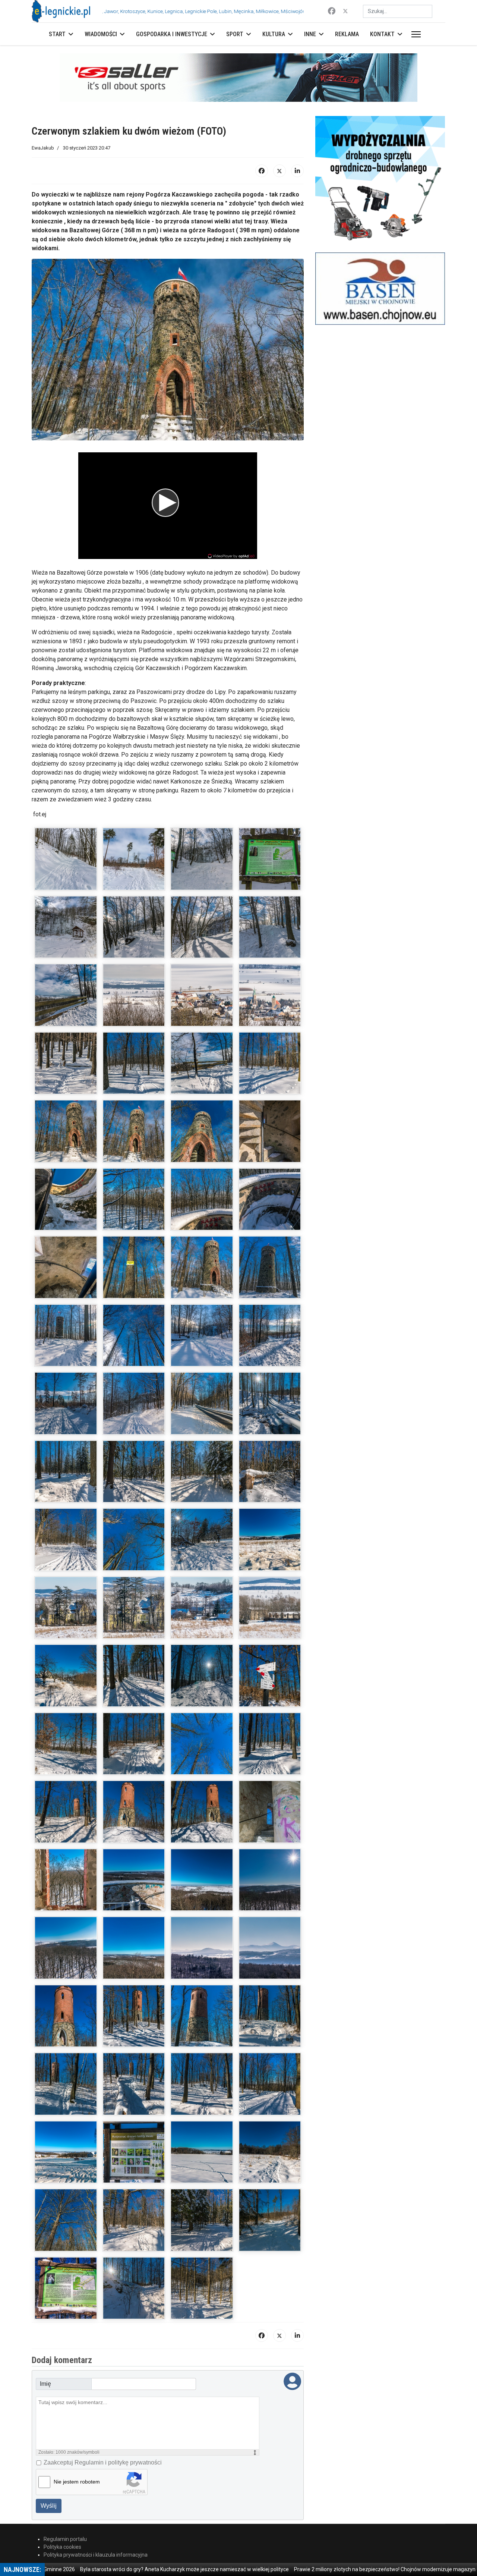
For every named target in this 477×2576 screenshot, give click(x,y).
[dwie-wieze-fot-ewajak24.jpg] (270, 1151)
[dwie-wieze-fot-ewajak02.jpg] (134, 811)
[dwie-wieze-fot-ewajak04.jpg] (270, 811)
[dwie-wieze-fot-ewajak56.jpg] (270, 1695)
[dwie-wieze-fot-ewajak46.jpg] (134, 1559)
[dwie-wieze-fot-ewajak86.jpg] (134, 2240)
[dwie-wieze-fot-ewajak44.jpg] (270, 1491)
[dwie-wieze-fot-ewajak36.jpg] (270, 1355)
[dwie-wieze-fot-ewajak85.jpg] (66, 2240)
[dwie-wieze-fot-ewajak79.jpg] (202, 2104)
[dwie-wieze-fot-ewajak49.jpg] (66, 1627)
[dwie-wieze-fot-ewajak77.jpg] (66, 2104)
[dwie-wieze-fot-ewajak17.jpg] (66, 1083)
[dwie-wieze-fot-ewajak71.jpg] (202, 1968)
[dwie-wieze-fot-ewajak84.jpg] (270, 2172)
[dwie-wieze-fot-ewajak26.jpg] (134, 1219)
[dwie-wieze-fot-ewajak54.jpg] (134, 1695)
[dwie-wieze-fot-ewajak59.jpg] (202, 1763)
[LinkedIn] (297, 122)
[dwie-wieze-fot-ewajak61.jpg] (66, 1832)
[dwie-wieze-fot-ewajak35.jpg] (202, 1355)
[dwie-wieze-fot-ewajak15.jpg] (202, 1015)
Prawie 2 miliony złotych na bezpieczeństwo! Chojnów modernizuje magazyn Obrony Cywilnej (337, 2569)
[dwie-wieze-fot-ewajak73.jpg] (66, 2035)
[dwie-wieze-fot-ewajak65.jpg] (66, 1899)
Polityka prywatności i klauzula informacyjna (96, 2506)
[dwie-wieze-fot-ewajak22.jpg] (134, 1151)
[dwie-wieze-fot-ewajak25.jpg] (66, 1219)
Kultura (274, 34)
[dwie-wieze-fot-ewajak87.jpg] (202, 2240)
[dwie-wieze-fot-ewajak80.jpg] (270, 2104)
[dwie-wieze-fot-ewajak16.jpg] (270, 1015)
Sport (235, 34)
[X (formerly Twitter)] (279, 122)
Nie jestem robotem (77, 2433)
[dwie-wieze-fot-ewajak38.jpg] (134, 1423)
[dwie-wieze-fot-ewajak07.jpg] (202, 879)
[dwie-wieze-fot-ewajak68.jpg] (270, 1899)
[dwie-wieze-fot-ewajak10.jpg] (134, 947)
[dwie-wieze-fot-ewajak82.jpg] (134, 2172)
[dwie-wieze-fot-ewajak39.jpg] (202, 1423)
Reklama (347, 34)
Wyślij (49, 2457)
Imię (45, 2335)
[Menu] (415, 34)
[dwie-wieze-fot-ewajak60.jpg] (270, 1763)
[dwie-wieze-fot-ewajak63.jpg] (202, 1832)
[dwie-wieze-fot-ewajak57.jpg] (66, 1763)
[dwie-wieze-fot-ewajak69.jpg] (66, 1968)
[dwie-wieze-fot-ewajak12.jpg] (270, 947)
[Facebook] (332, 11)
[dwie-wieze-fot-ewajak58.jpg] (134, 1763)
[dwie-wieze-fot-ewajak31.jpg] (202, 1287)
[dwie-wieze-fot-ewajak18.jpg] (134, 1083)
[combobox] (398, 11)
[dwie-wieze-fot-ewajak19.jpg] (202, 1083)
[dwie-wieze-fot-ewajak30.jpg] (134, 1287)
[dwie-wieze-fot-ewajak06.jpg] (134, 879)
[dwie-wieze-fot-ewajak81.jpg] (66, 2172)
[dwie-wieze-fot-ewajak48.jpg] (270, 1559)
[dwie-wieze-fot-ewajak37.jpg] (66, 1423)
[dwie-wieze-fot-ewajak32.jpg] (270, 1287)
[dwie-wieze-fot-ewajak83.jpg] (202, 2172)
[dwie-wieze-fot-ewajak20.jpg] (270, 1083)
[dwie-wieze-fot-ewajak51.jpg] (202, 1627)
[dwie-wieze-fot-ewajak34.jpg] (134, 1355)
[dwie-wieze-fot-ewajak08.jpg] (270, 879)
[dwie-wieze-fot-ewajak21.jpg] (66, 1151)
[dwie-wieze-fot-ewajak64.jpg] (270, 1832)
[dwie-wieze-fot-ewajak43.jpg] (202, 1491)
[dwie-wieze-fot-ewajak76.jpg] (270, 2035)
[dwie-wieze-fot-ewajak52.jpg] (270, 1627)
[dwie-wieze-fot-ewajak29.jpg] (66, 1287)
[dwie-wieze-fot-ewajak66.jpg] (134, 1899)
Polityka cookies (62, 2498)
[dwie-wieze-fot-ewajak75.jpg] (202, 2035)
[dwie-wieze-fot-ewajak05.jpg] (66, 879)
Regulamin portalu (65, 2491)
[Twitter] (345, 11)
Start (57, 34)
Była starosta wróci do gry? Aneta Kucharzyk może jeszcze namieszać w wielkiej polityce (118, 2569)
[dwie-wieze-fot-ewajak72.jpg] (270, 1968)
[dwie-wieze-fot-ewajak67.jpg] (202, 1899)
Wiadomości (101, 34)
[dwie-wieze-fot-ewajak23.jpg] (202, 1151)
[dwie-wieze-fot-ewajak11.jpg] (202, 947)
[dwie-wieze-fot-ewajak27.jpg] (202, 1219)
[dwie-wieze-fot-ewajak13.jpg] (66, 1015)
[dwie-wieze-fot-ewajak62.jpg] (134, 1832)
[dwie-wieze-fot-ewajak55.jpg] (202, 1695)
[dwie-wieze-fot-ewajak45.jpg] (66, 1559)
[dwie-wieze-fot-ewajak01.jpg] (66, 811)
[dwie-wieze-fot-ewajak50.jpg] (134, 1627)
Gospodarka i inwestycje (172, 34)
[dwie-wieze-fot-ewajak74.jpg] (134, 2035)
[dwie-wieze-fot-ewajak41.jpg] (66, 1491)
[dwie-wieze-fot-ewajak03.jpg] (202, 811)
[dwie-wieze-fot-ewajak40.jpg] (270, 1423)
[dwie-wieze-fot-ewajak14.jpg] (134, 1015)
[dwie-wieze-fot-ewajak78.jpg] (134, 2104)
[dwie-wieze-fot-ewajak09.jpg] (66, 947)
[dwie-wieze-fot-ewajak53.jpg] (66, 1695)
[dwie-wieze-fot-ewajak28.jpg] (270, 1219)
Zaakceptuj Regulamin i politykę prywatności (103, 2414)
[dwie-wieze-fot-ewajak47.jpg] (202, 1559)
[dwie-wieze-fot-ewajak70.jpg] (134, 1968)
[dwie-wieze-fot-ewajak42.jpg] (134, 1491)
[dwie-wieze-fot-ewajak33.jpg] (66, 1355)
